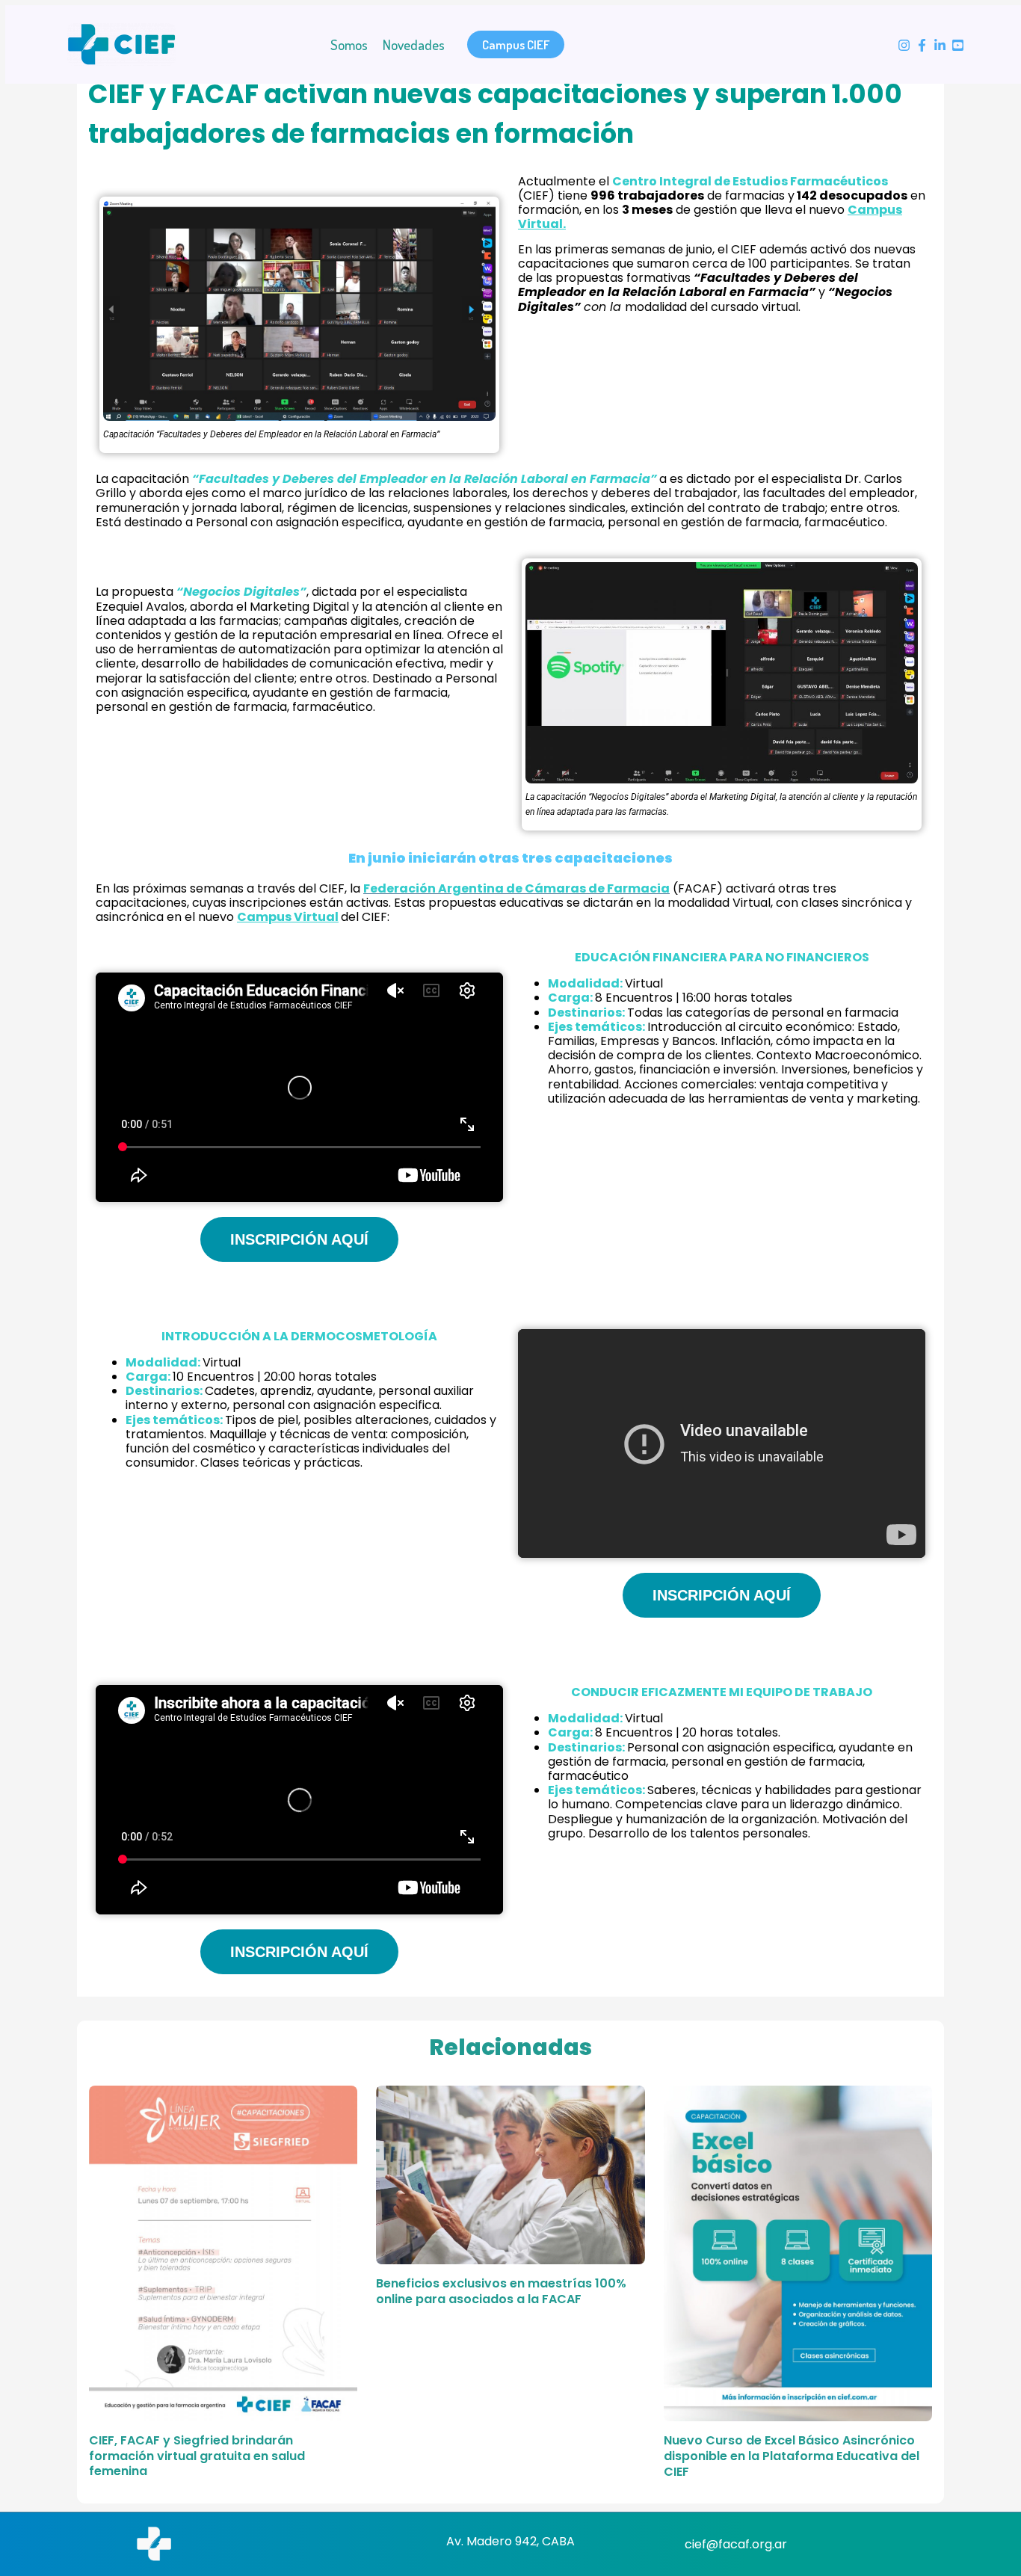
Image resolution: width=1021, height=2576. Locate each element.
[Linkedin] (940, 45)
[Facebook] (922, 45)
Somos (349, 44)
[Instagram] (904, 45)
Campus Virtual (288, 917)
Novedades (414, 44)
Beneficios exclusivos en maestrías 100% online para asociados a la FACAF (501, 2291)
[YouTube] (958, 45)
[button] (516, 44)
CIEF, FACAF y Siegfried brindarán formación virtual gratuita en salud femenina (197, 2456)
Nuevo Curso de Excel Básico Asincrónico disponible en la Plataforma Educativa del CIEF (792, 2456)
